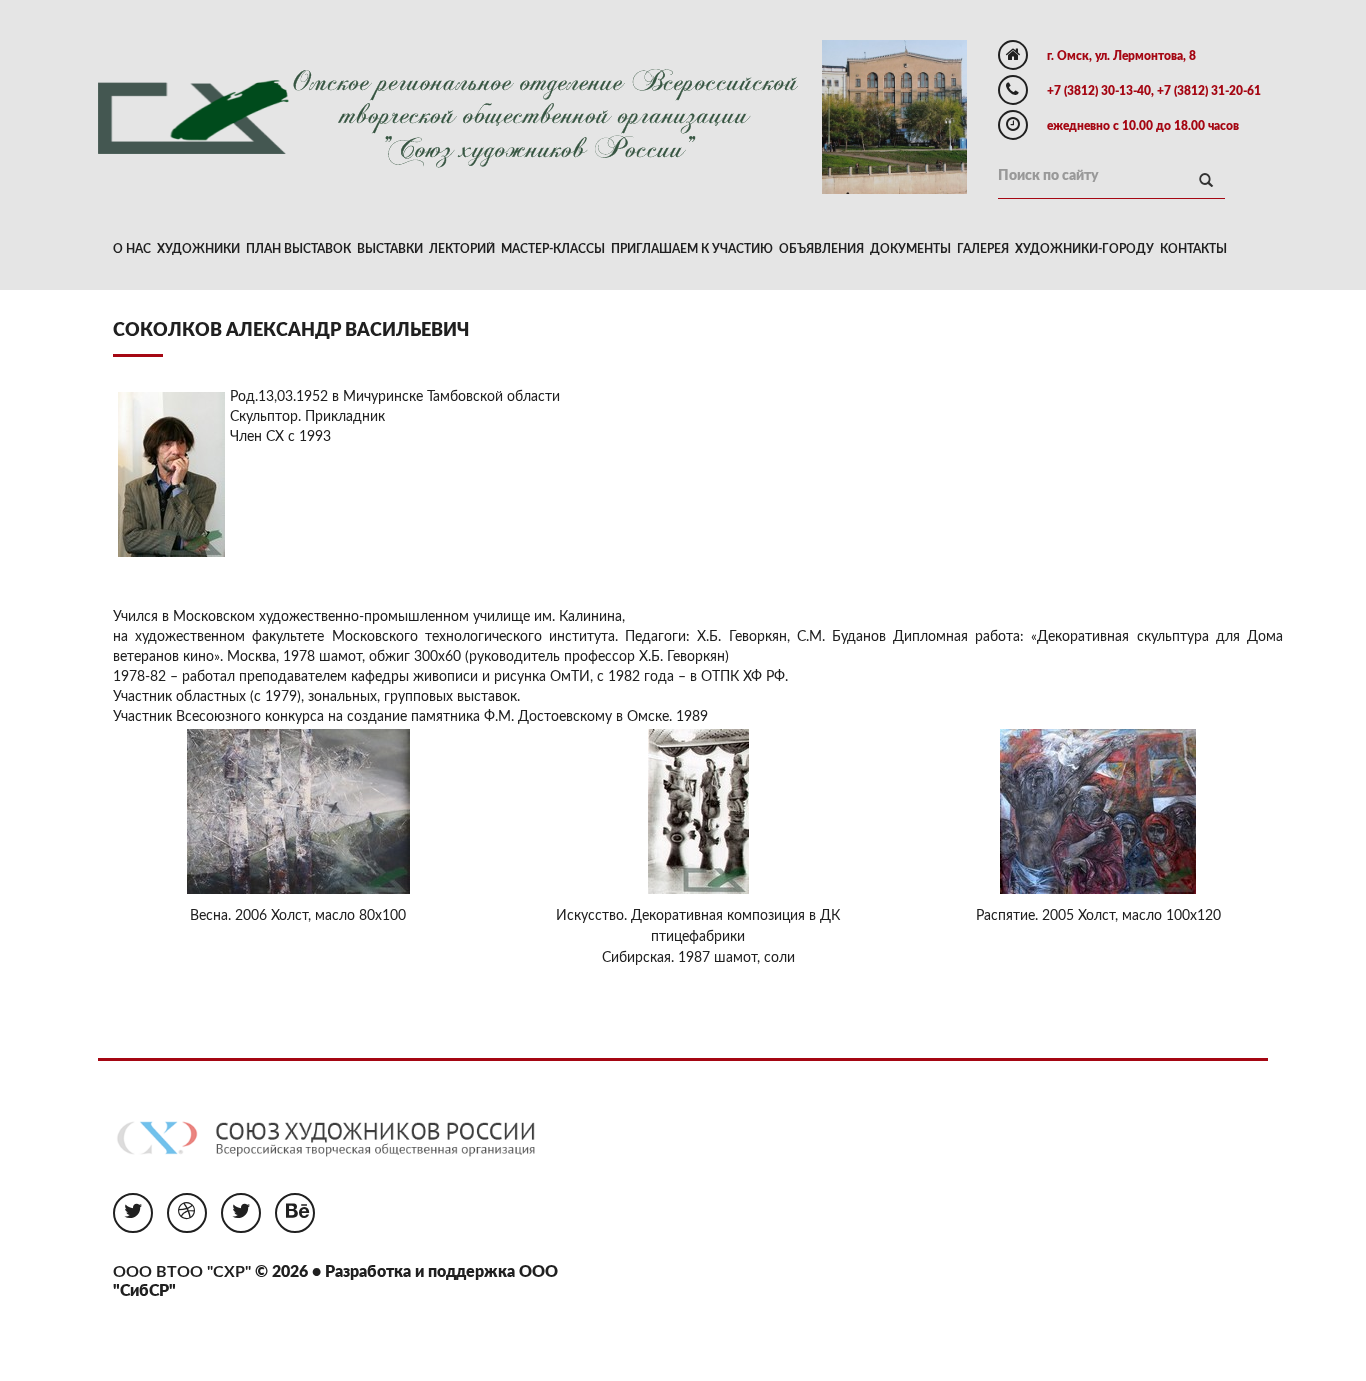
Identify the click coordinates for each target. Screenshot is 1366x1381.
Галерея (983, 249)
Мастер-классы (553, 249)
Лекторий (462, 249)
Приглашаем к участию (692, 249)
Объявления (821, 249)
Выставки (390, 249)
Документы (910, 249)
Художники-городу (1084, 249)
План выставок (298, 249)
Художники (198, 249)
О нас (132, 249)
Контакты (1193, 249)
